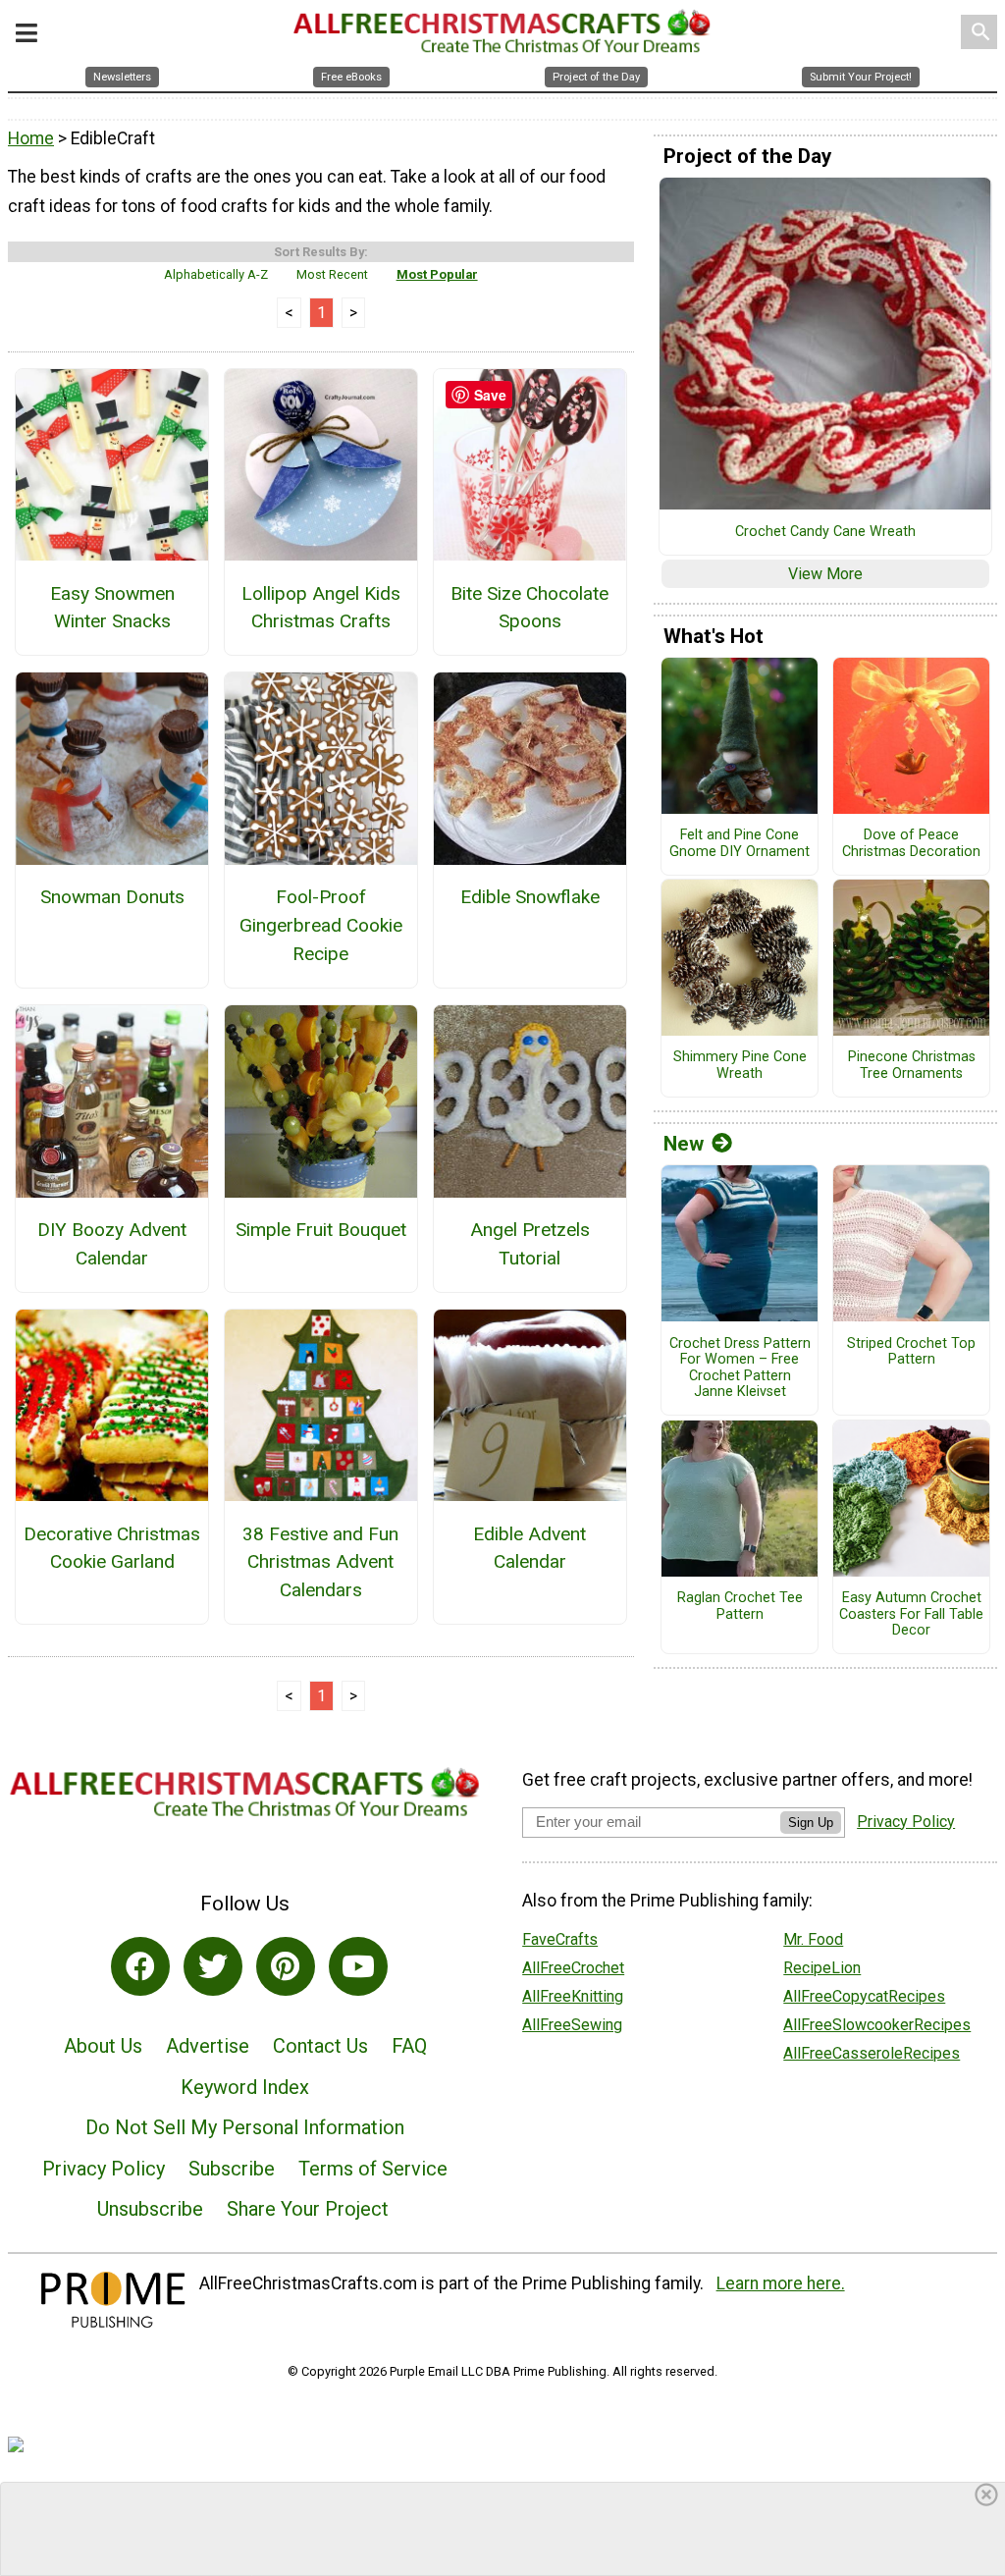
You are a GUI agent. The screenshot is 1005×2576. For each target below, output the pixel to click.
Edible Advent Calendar (529, 1548)
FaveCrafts (560, 1939)
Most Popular (437, 274)
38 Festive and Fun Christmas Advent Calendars (320, 1562)
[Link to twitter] (213, 1966)
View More (825, 574)
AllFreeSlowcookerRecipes (877, 2025)
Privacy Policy (104, 2169)
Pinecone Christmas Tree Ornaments (912, 1066)
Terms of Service (373, 2169)
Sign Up (811, 1823)
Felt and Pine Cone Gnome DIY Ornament (740, 844)
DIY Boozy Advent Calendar (112, 1244)
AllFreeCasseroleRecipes (872, 2053)
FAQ (409, 2046)
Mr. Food (813, 1939)
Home (31, 138)
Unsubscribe (150, 2209)
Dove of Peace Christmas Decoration (911, 844)
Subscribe (232, 2169)
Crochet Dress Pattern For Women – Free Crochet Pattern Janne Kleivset (740, 1368)
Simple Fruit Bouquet (321, 1230)
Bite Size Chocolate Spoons (529, 608)
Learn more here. (781, 2283)
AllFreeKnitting (573, 1996)
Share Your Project (308, 2209)
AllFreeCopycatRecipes (864, 1996)
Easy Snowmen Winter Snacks (112, 608)
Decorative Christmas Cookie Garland (112, 1548)
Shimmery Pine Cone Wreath (740, 1066)
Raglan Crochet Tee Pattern (740, 1607)
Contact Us (320, 2046)
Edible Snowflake (530, 897)
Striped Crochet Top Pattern (911, 1352)
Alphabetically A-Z (216, 274)
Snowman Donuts (112, 897)
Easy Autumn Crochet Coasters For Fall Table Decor (911, 1614)
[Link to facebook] (140, 1966)
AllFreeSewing (572, 2025)
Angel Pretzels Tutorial (530, 1244)
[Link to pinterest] (286, 1966)
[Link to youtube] (358, 1966)
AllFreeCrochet (573, 1968)
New (684, 1144)
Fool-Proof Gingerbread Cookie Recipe (321, 925)
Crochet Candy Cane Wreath (825, 532)
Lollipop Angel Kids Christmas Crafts (321, 608)
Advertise (208, 2046)
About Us (103, 2046)
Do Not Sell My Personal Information (245, 2127)
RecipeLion (822, 1968)
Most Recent (332, 274)
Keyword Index (245, 2087)
